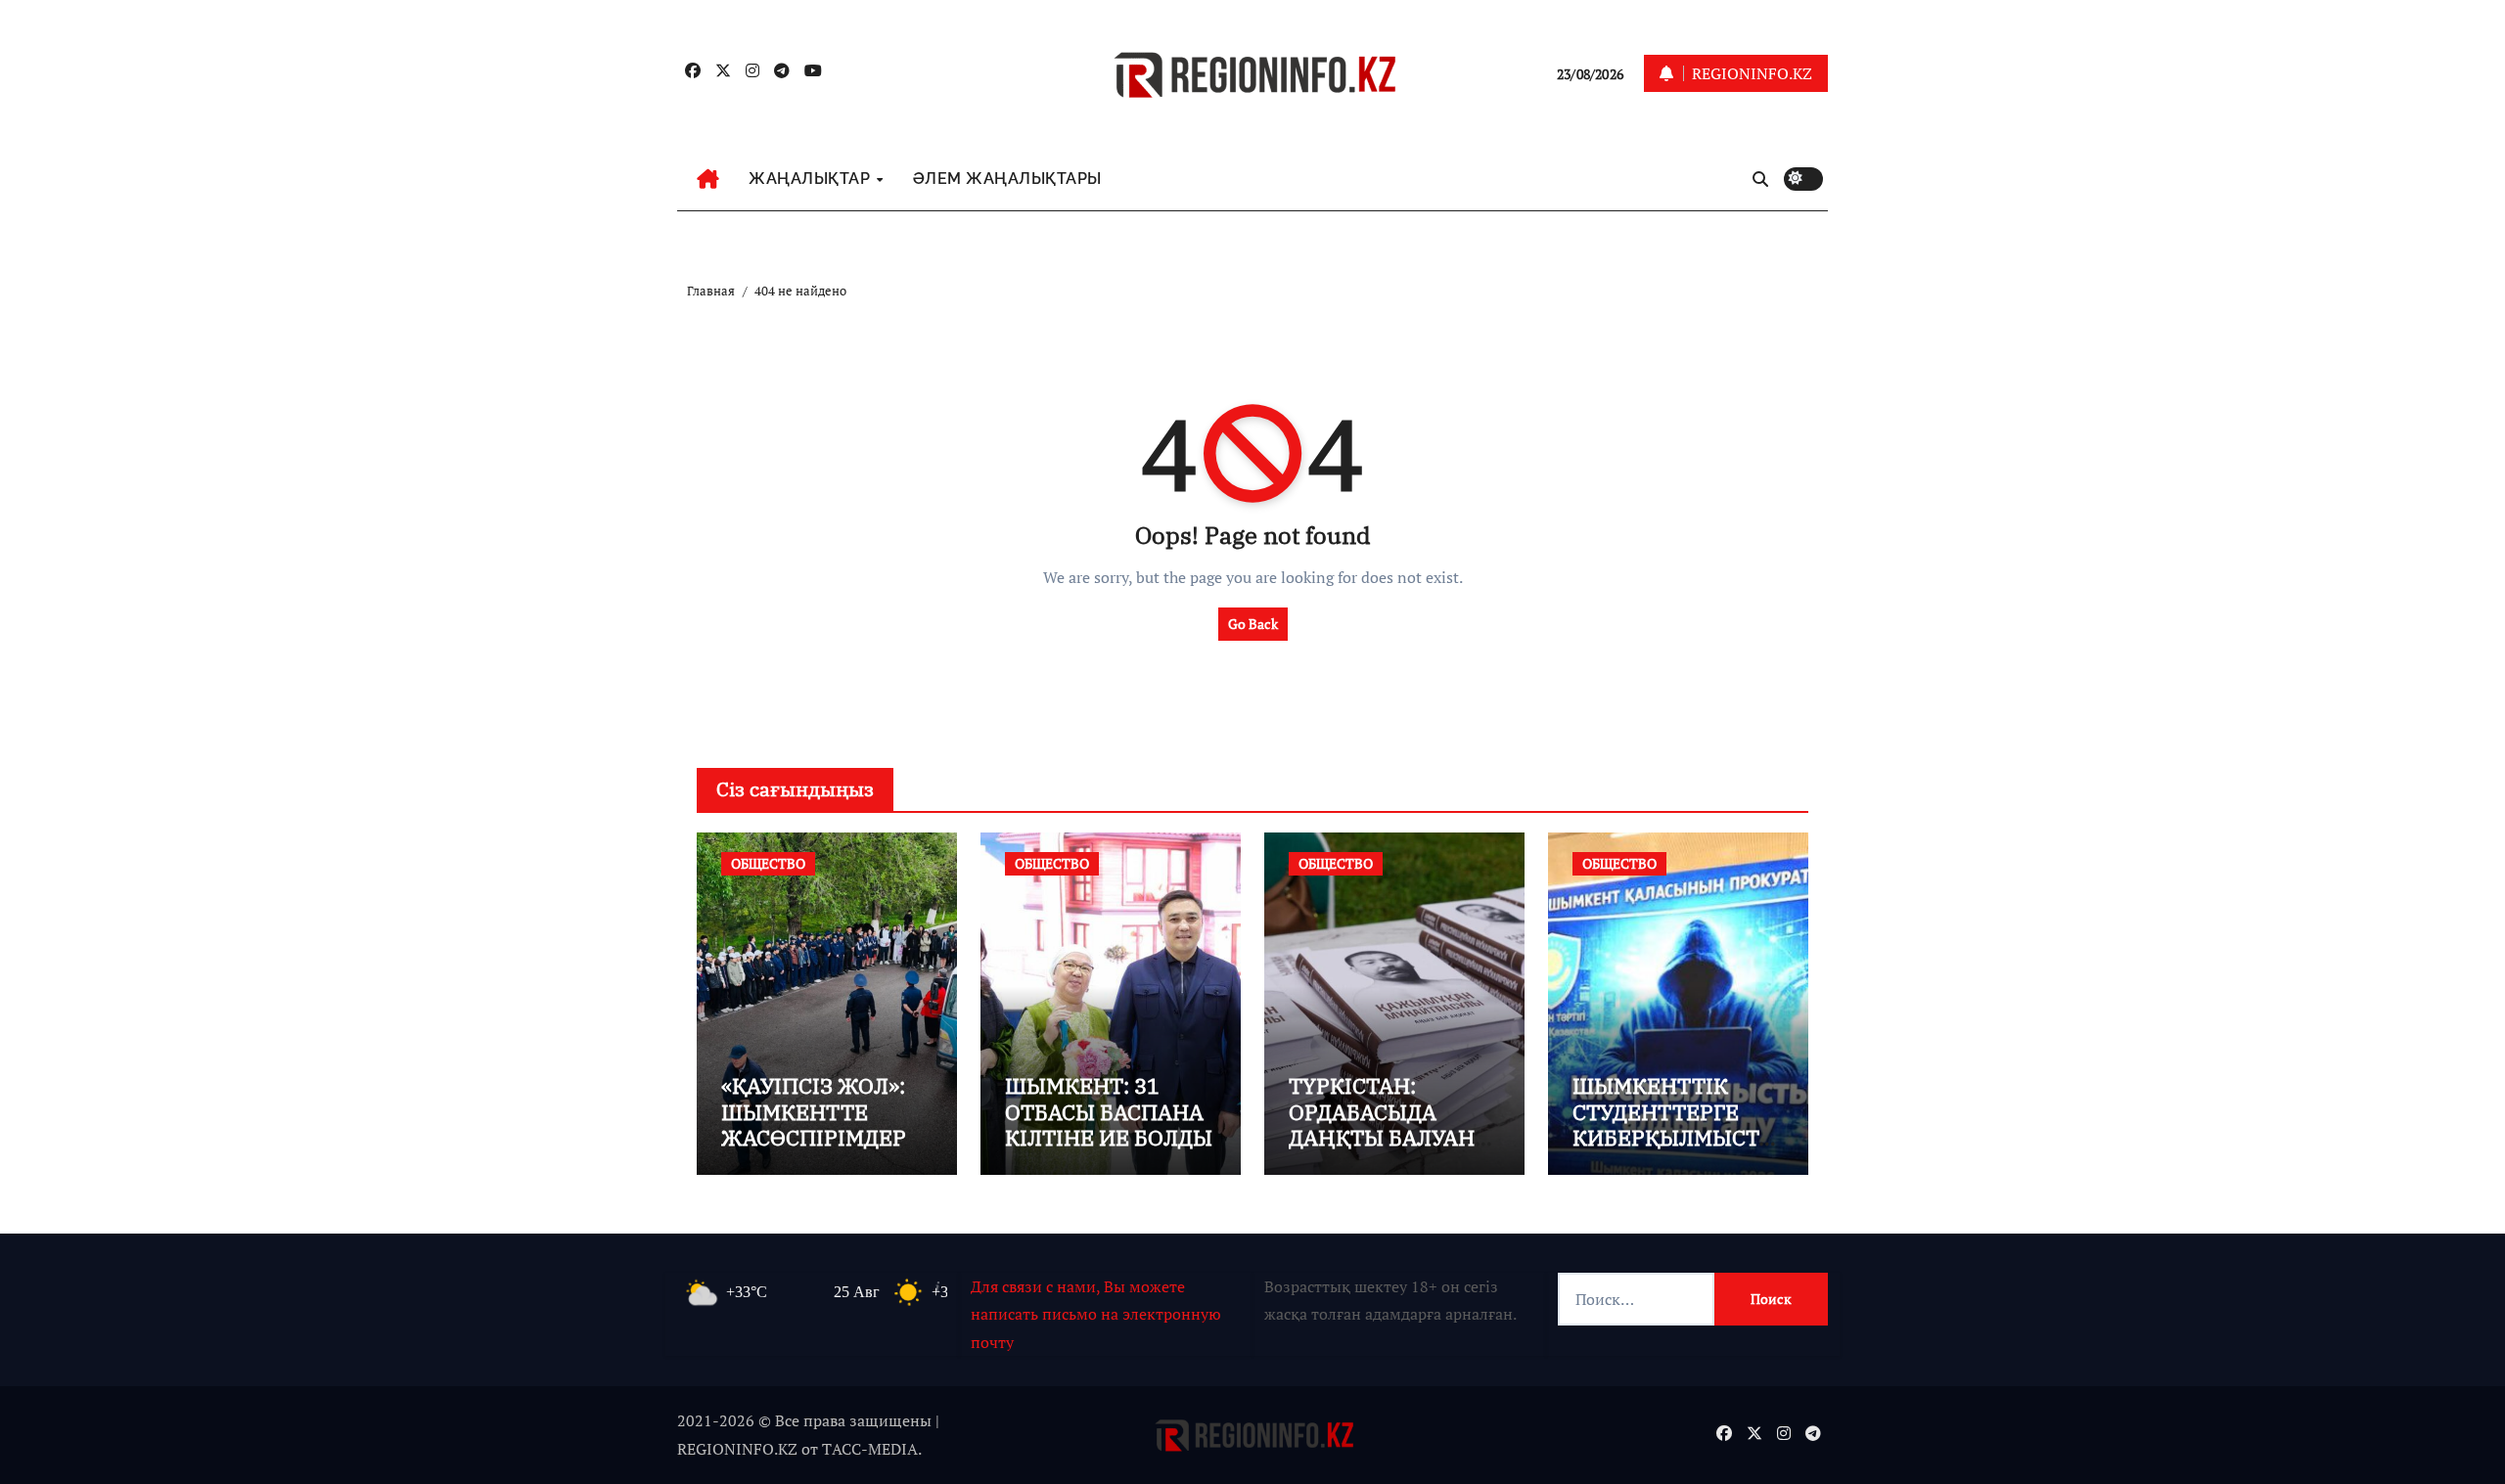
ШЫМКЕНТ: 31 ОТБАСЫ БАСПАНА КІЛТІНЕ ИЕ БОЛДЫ (1109, 1111)
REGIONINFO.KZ (737, 1449)
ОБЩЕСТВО (768, 863)
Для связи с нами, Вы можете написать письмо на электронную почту (1096, 1314)
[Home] (708, 179)
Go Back (1253, 624)
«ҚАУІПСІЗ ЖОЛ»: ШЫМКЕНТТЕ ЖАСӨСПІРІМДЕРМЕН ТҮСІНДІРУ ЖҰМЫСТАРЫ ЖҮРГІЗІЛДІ (823, 1150)
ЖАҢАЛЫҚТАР (812, 179)
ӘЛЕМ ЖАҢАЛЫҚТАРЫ (1007, 179)
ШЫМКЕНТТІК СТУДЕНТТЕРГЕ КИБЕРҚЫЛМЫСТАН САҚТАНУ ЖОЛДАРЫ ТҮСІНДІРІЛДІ (1673, 1150)
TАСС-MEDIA (870, 1449)
